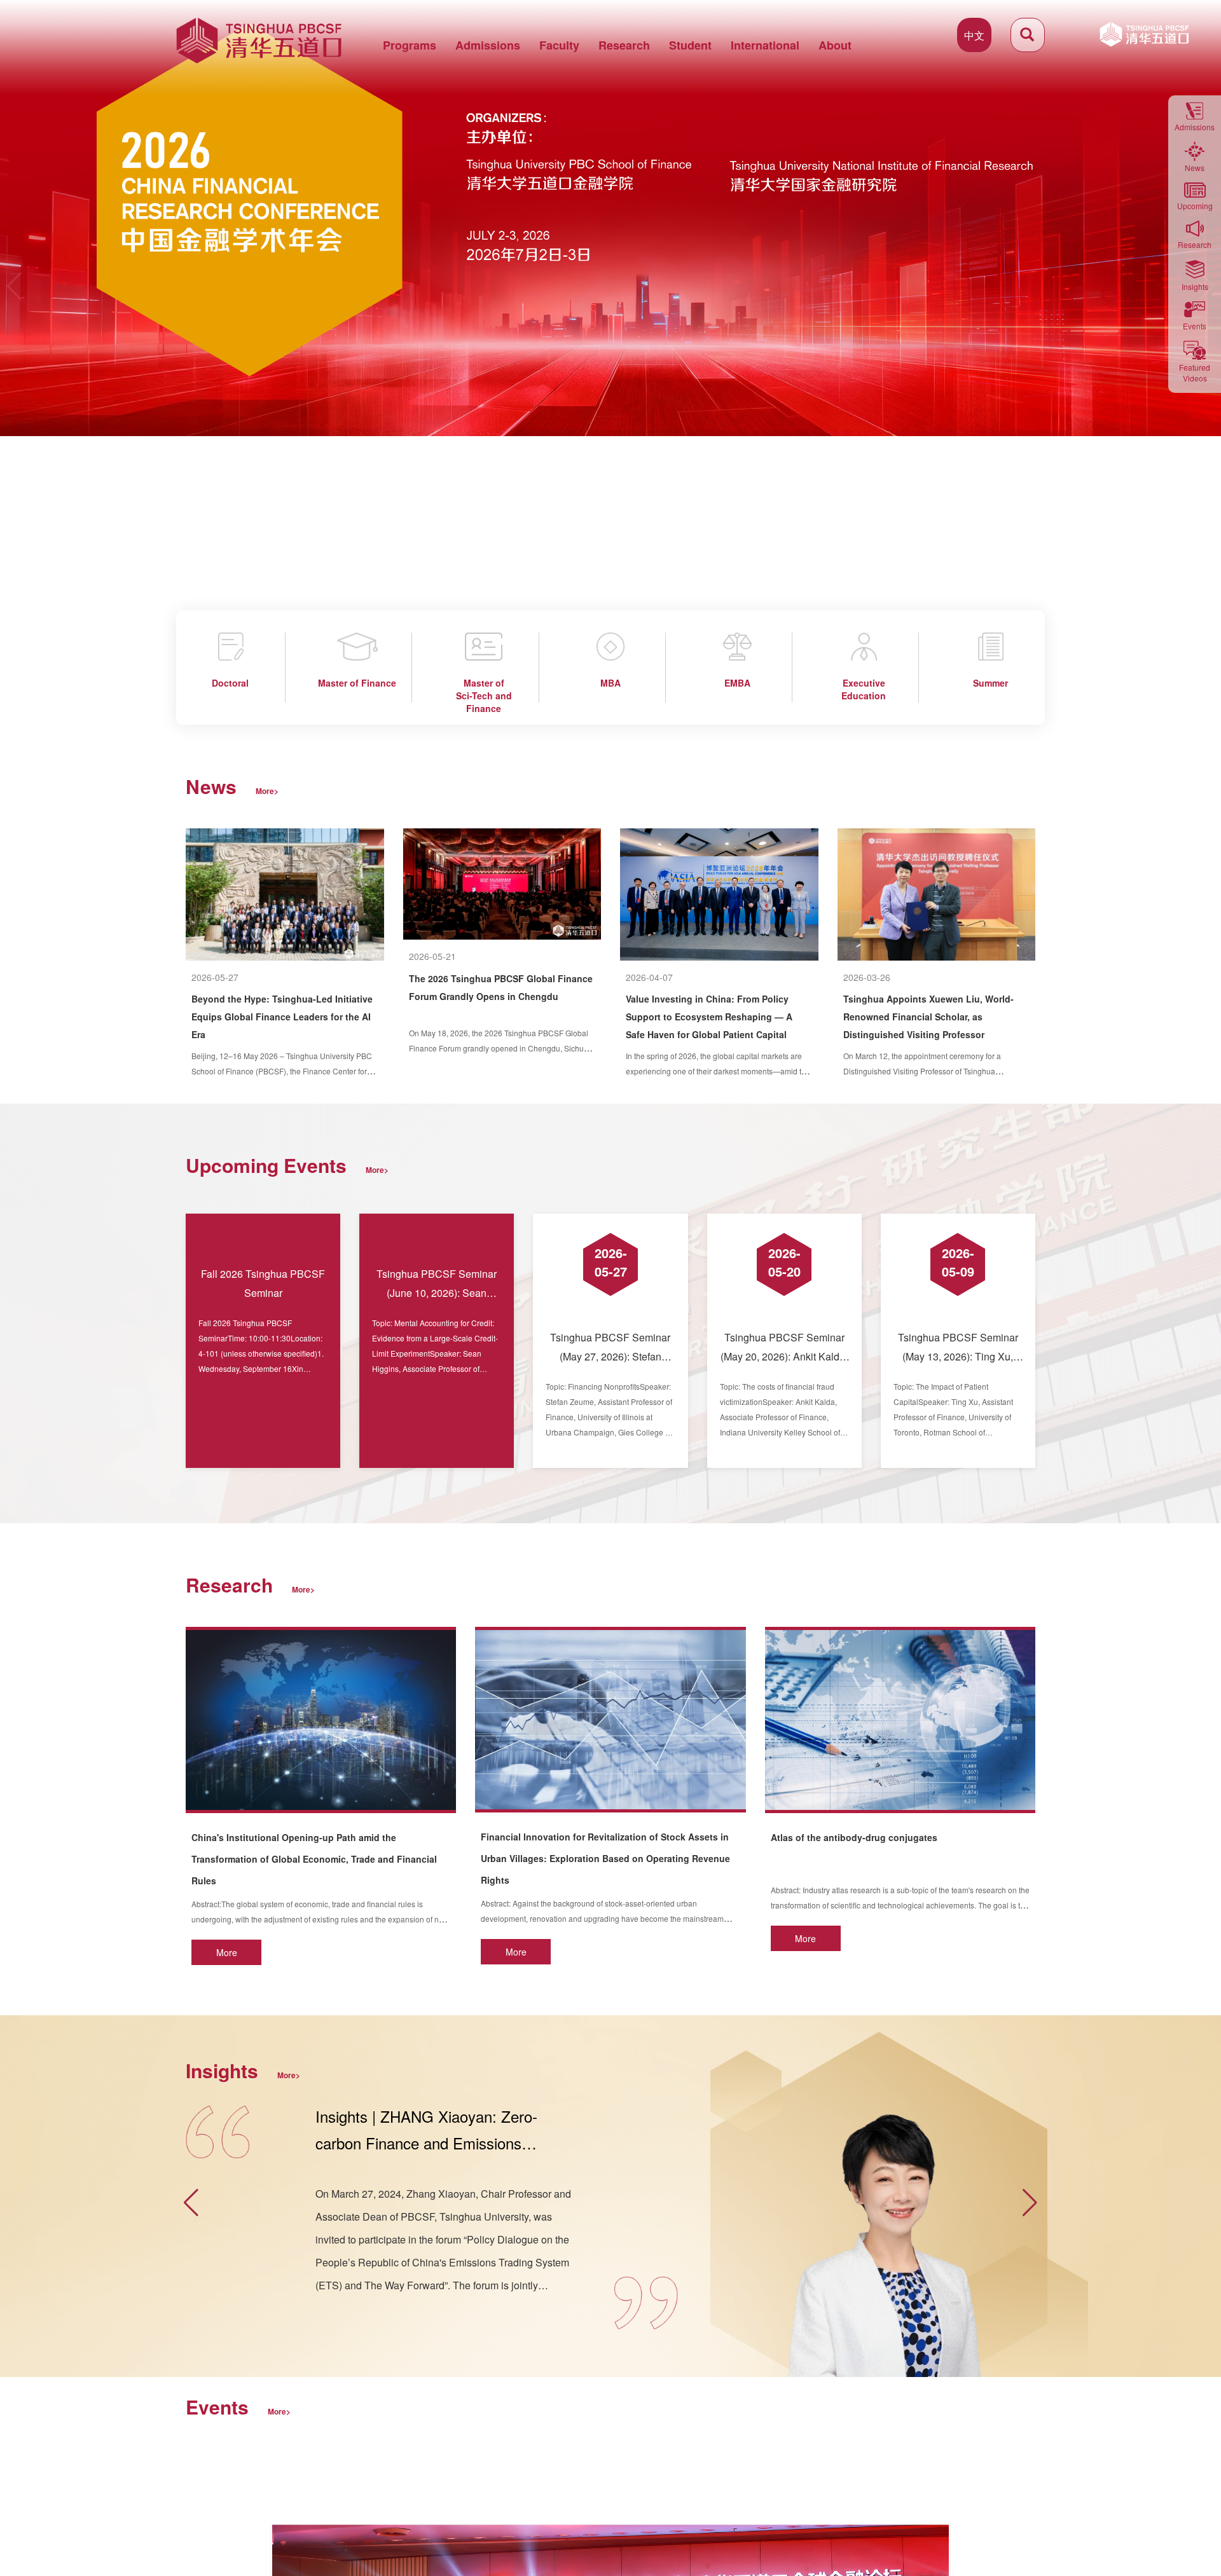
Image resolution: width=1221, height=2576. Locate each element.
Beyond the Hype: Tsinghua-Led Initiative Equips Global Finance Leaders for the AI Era (282, 1017)
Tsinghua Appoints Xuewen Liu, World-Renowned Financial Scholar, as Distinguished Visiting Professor (928, 1017)
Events (1195, 326)
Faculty (559, 45)
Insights (1195, 286)
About (835, 45)
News (1195, 168)
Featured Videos (1195, 373)
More (227, 1952)
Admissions (488, 45)
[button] (15, 286)
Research (624, 45)
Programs (410, 45)
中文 (974, 35)
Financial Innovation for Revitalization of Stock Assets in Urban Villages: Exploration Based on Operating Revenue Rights (605, 1858)
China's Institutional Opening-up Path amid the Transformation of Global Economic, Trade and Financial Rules (314, 1859)
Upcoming (1195, 206)
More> (267, 791)
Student (690, 45)
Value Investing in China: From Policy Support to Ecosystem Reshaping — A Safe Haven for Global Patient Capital (709, 1017)
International (765, 45)
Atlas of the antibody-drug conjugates (854, 1837)
